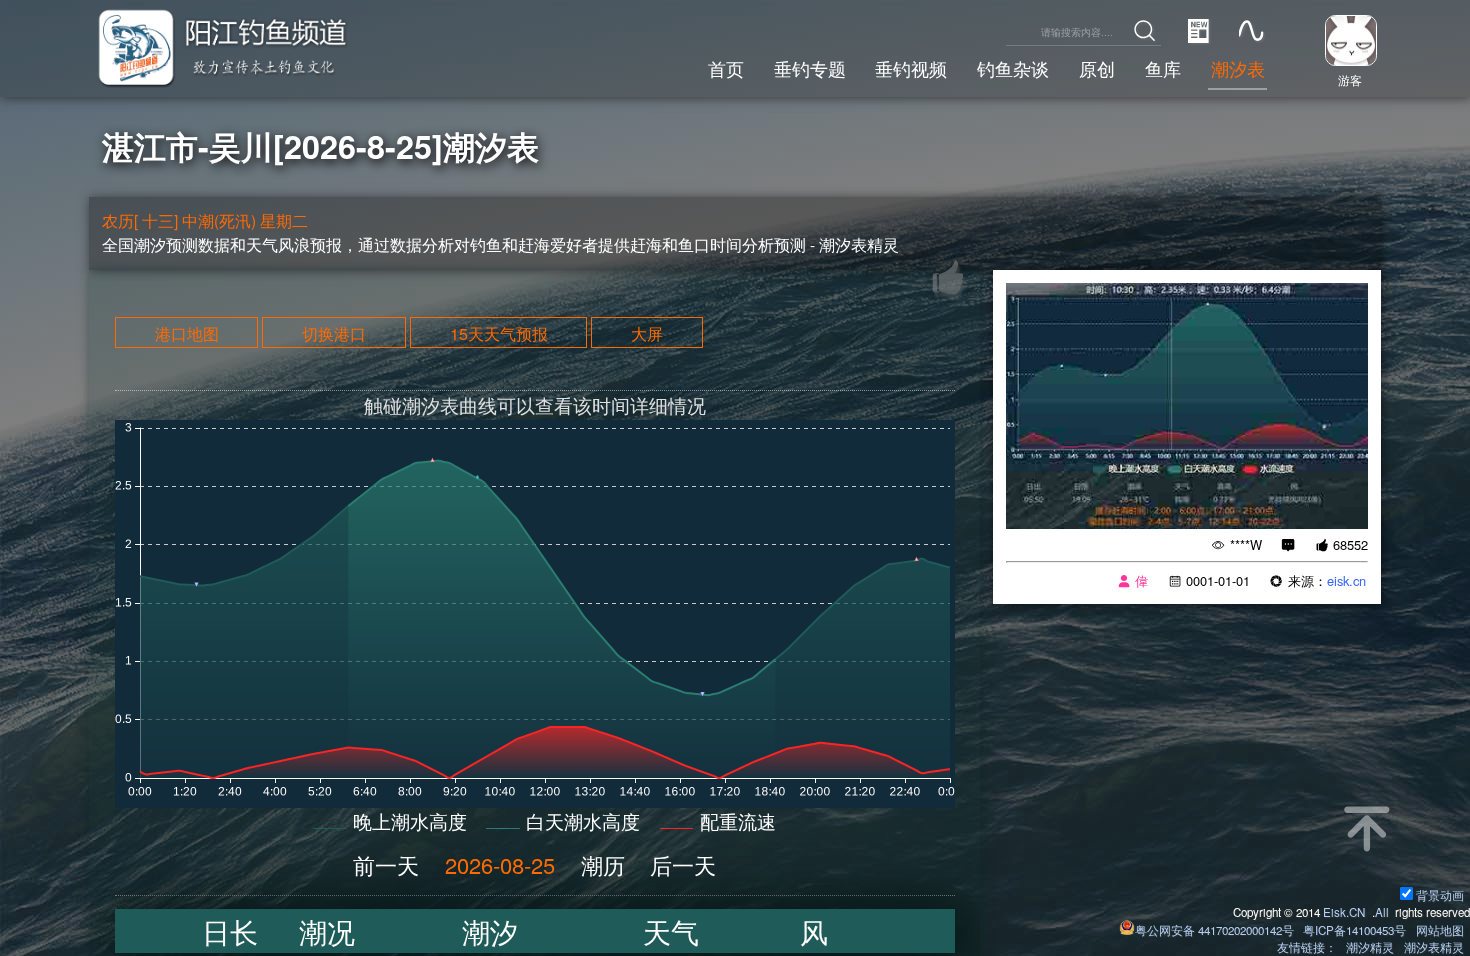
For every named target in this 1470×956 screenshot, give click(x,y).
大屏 (647, 332)
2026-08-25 (500, 864)
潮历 (603, 864)
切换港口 (334, 332)
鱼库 (1163, 68)
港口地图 (187, 332)
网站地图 (1440, 930)
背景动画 (1440, 895)
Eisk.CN (1344, 912)
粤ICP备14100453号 (1354, 930)
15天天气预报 (499, 332)
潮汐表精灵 (1434, 947)
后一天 (683, 864)
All (1382, 912)
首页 (726, 68)
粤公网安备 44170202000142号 (1216, 930)
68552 (1350, 544)
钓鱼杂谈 (1013, 68)
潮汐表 (1238, 68)
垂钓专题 (810, 68)
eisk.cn (1346, 580)
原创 (1097, 68)
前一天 (386, 864)
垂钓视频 (911, 68)
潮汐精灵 (1370, 947)
